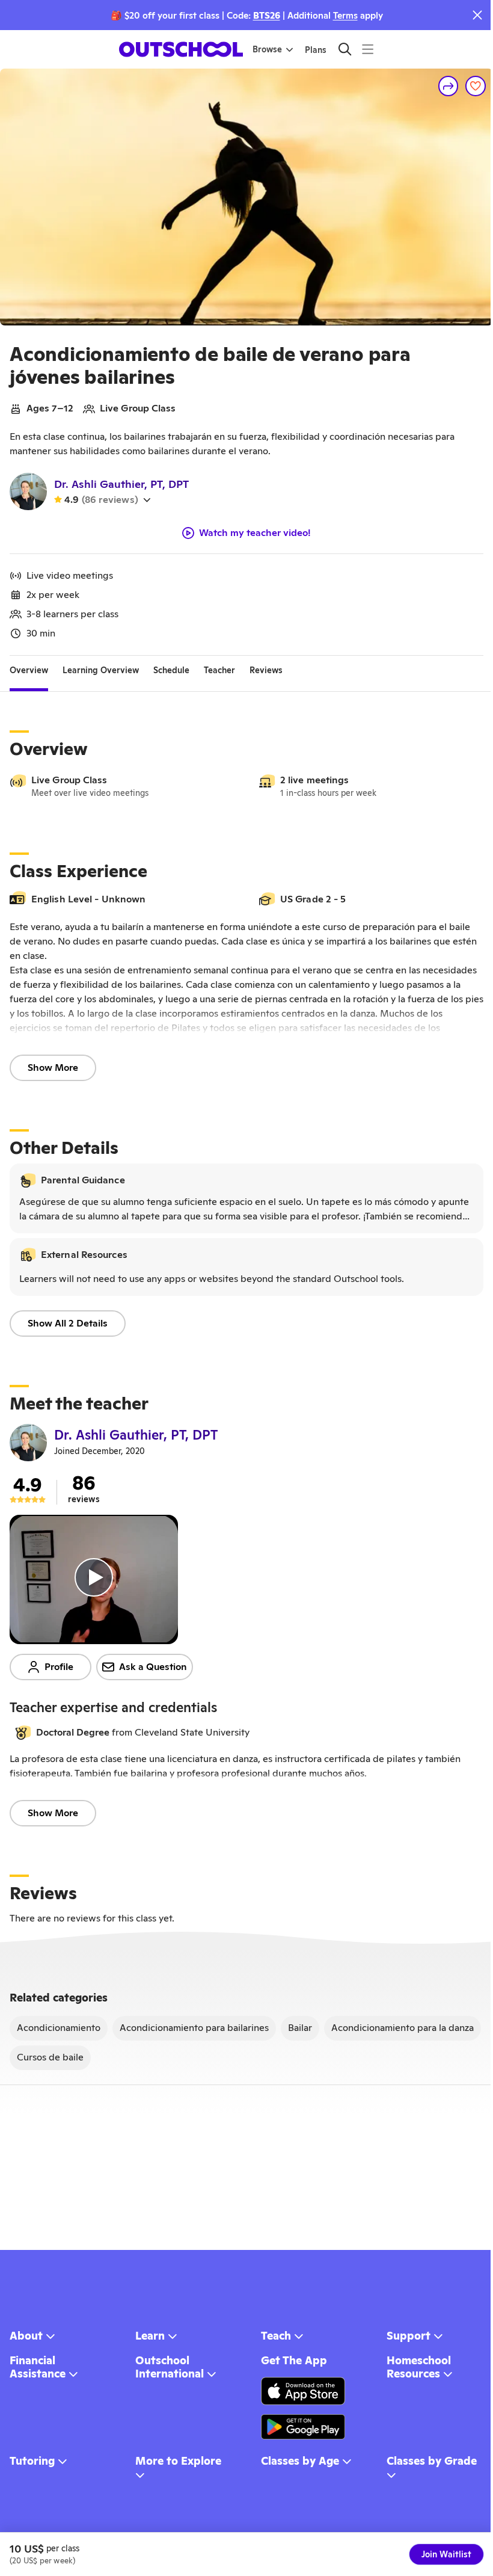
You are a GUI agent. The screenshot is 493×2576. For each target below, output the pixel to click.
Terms (345, 15)
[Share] (449, 86)
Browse (267, 49)
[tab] (29, 670)
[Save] (476, 86)
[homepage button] (181, 49)
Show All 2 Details (68, 1323)
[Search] (345, 49)
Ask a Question (153, 1667)
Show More (53, 1068)
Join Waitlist (446, 2554)
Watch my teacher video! (255, 533)
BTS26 (267, 15)
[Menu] (368, 49)
